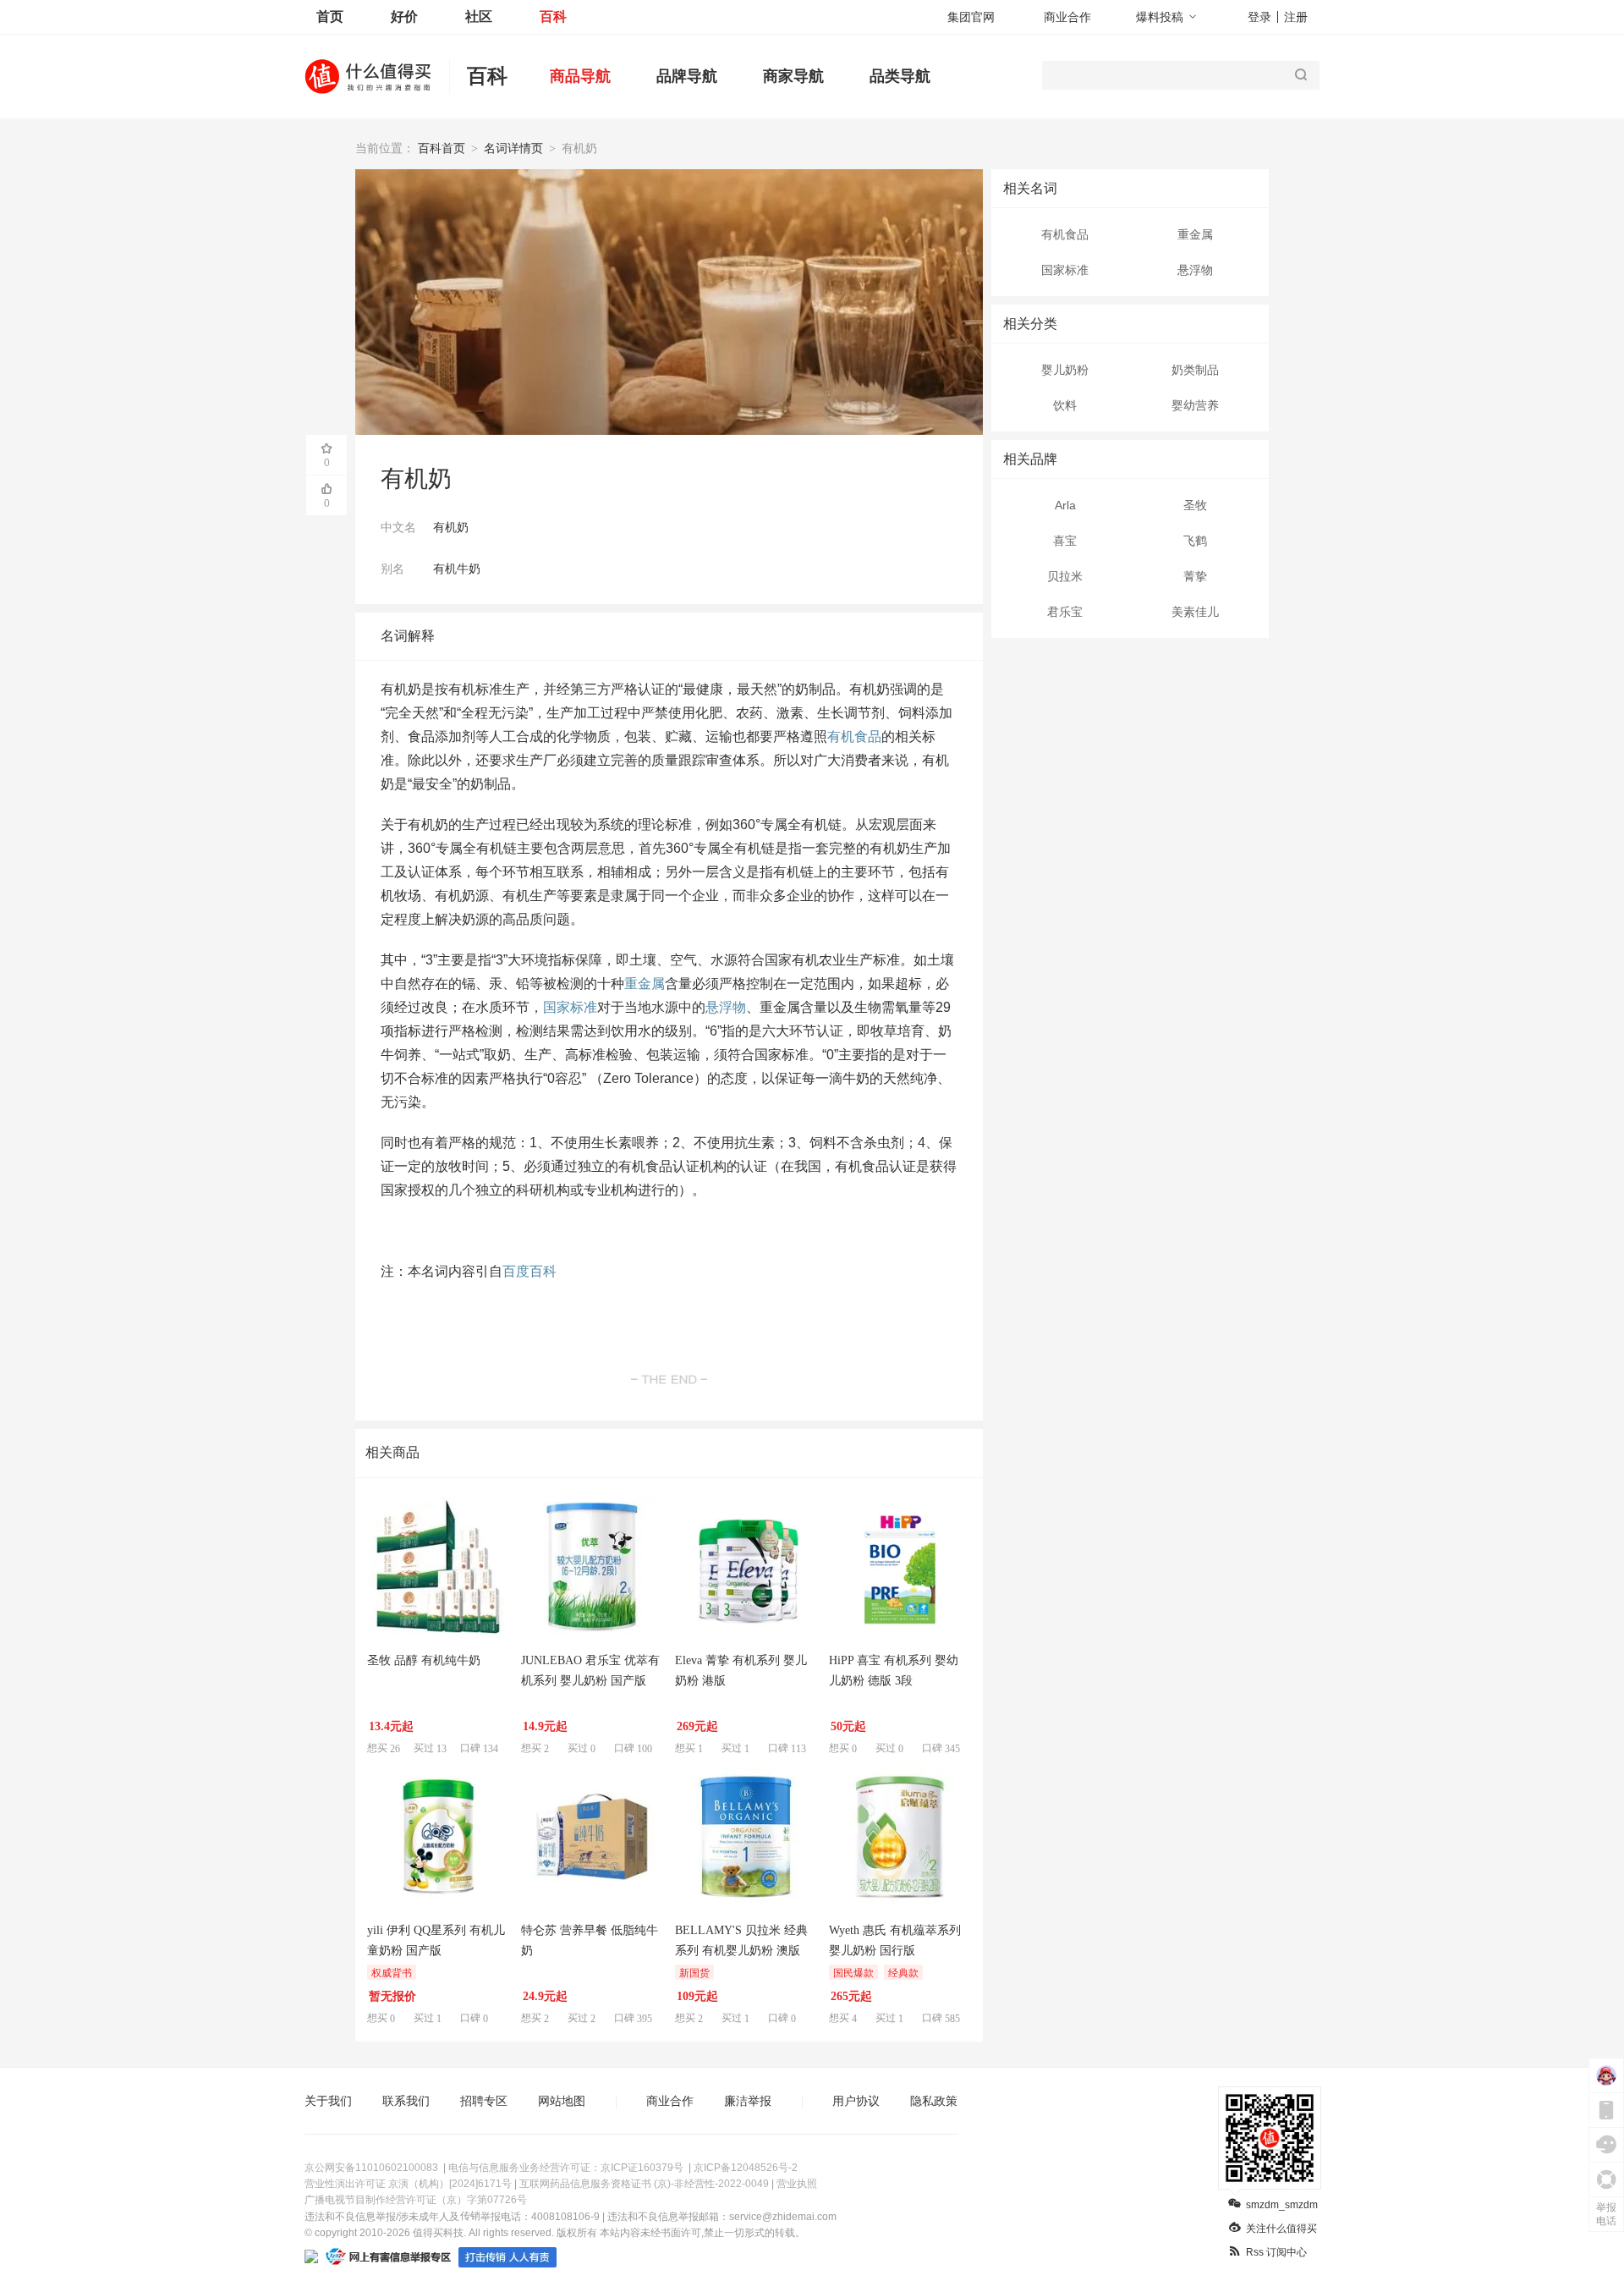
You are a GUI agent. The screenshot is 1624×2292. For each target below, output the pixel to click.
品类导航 (900, 76)
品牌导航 (687, 76)
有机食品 (1065, 234)
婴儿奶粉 (1065, 370)
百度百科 (529, 1271)
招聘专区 (484, 2101)
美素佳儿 (1195, 612)
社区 (479, 16)
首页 (330, 16)
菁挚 (1195, 576)
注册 (1296, 17)
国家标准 (1065, 270)
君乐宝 (1065, 612)
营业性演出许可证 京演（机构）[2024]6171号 (408, 2184)
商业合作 (1067, 17)
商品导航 (580, 76)
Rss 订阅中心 (1276, 2252)
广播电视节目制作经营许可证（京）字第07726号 (416, 2200)
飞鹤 (1195, 541)
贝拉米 (1065, 576)
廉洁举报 (748, 2101)
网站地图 (562, 2101)
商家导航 (793, 76)
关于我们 (328, 2101)
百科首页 (442, 148)
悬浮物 (1195, 270)
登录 (1259, 17)
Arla (1065, 505)
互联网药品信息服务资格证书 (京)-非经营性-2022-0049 (644, 2184)
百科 (553, 16)
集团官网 (971, 17)
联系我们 (406, 2101)
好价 (404, 16)
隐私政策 (934, 2101)
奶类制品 (1195, 370)
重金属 (1195, 234)
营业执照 (797, 2184)
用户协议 (856, 2101)
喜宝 (1065, 541)
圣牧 (1195, 505)
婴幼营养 (1195, 405)
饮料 (1065, 405)
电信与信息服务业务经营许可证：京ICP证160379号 (566, 2168)
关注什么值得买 (1281, 2229)
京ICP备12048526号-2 (746, 2168)
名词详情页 (513, 148)
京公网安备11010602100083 (371, 2168)
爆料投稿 (1160, 17)
